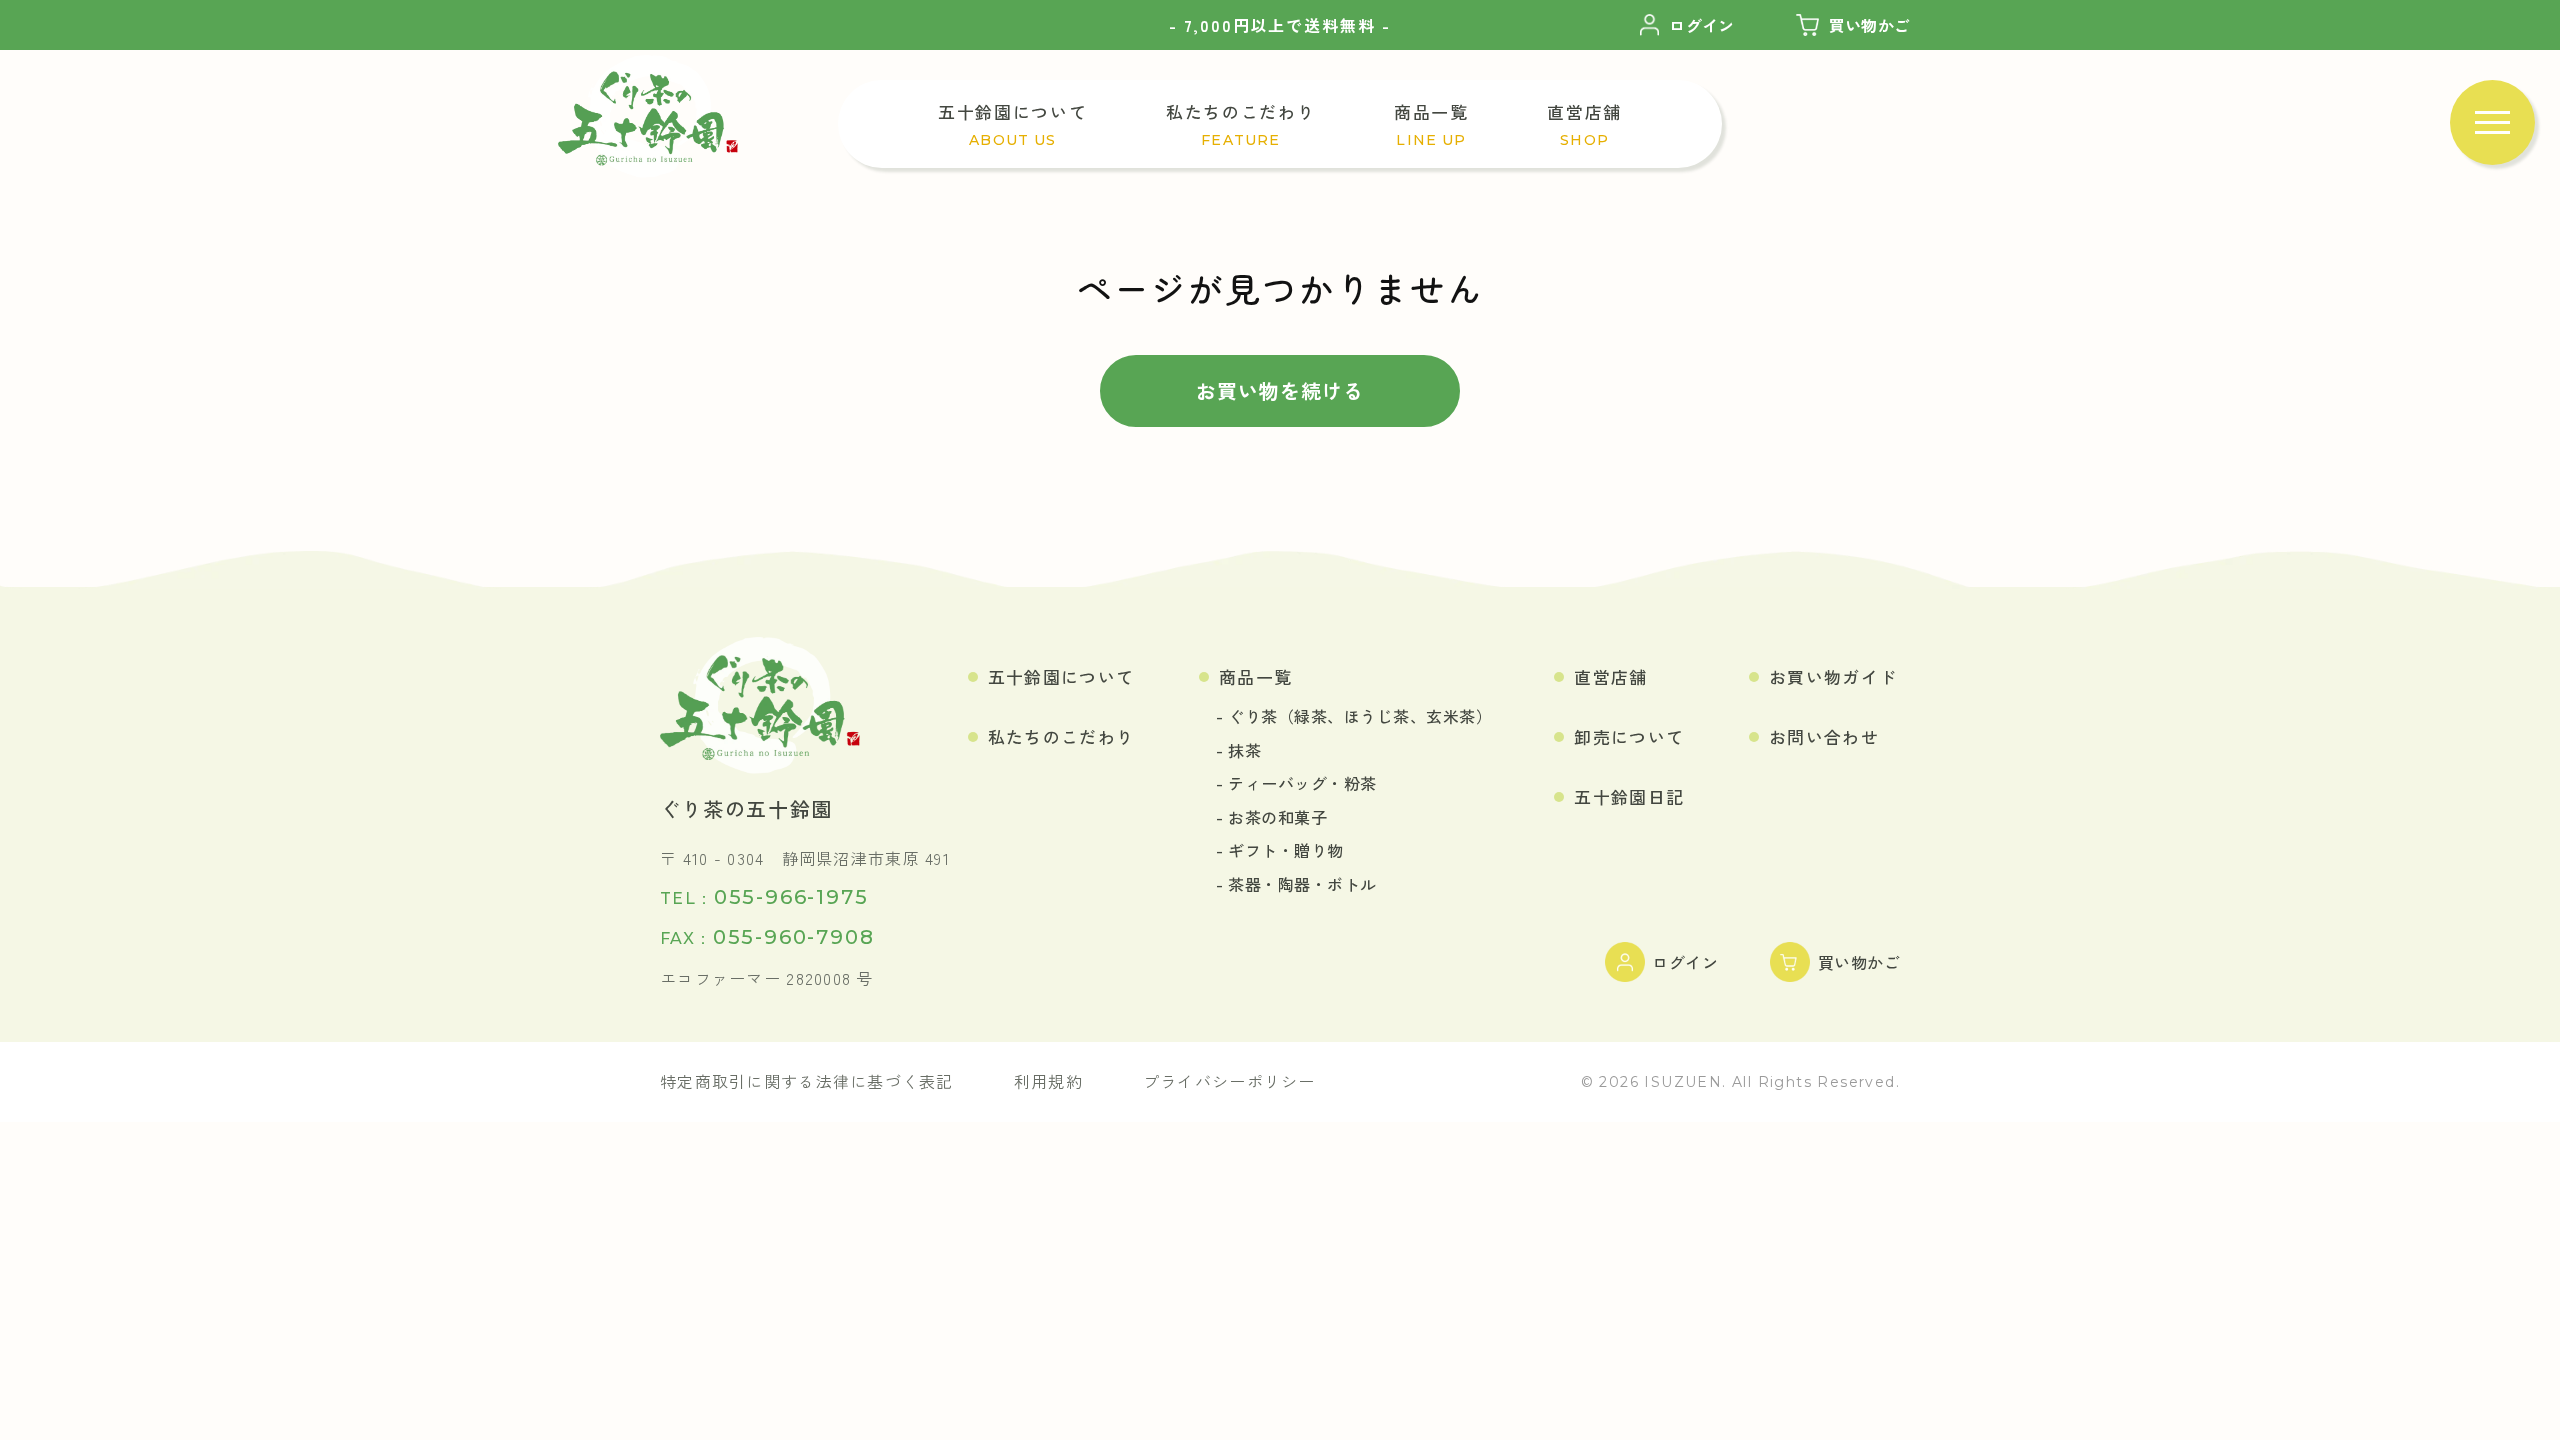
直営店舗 (1610, 676)
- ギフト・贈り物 (1279, 850)
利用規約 (1048, 1081)
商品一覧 (1255, 676)
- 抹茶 (1238, 750)
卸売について (1629, 736)
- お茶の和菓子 (1271, 817)
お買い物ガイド (1833, 676)
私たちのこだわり (1061, 736)
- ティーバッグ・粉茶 (1296, 783)
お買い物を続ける (1280, 390)
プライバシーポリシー (1229, 1081)
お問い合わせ (1824, 736)
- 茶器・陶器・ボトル (1296, 884)
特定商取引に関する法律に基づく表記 (807, 1081)
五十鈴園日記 (1629, 796)
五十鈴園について (1061, 676)
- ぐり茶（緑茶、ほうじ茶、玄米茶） (1354, 716)
